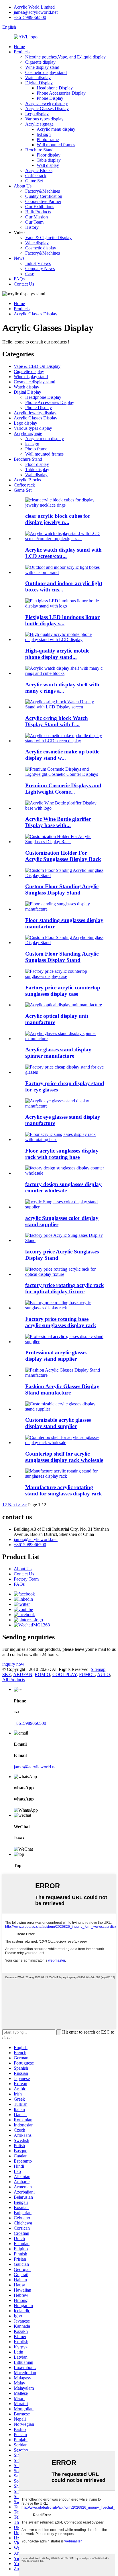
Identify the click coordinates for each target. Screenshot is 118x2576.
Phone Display (50, 98)
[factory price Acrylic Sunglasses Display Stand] (65, 1240)
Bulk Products (38, 212)
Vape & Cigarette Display (48, 238)
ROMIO (42, 1674)
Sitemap (98, 1669)
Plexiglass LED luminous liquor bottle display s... (62, 620)
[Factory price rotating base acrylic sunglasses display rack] (65, 1308)
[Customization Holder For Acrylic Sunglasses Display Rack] (65, 842)
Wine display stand (42, 67)
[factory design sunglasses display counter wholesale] (65, 1173)
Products (22, 52)
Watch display (38, 78)
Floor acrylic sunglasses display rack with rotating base (62, 1154)
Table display (49, 160)
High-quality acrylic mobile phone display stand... (57, 654)
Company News (40, 268)
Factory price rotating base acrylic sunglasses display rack (61, 1322)
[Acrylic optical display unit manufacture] (64, 1005)
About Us (23, 186)
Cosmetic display (41, 248)
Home (19, 47)
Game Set (34, 181)
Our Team (34, 222)
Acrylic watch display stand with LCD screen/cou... (63, 553)
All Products (14, 1680)
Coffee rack (36, 176)
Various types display (44, 119)
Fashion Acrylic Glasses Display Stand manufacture (62, 1389)
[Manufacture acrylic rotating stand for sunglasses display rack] (65, 1476)
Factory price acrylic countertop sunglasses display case (63, 991)
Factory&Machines (43, 191)
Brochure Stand (39, 150)
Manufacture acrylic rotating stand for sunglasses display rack (64, 1490)
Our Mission (37, 217)
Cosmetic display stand (46, 72)
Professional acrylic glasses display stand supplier (56, 1356)
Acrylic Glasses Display (47, 109)
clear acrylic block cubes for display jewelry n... (58, 519)
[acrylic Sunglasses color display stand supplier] (65, 1207)
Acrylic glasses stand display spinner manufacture (58, 1053)
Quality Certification (44, 196)
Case (30, 274)
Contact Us (24, 284)
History (32, 227)
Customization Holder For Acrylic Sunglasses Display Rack (63, 856)
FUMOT (87, 1674)
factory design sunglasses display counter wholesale (63, 1187)
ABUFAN (23, 1674)
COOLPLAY (65, 1674)
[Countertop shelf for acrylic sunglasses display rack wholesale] (65, 1443)
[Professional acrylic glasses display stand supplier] (65, 1342)
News (19, 258)
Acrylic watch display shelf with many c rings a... (62, 688)
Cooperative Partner (43, 201)
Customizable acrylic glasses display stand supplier (58, 1423)
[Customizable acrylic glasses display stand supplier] (65, 1409)
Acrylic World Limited (34, 7)
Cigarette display (40, 62)
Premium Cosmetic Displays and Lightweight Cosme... (63, 789)
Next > (14, 1505)
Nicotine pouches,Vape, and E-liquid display (65, 57)
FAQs (19, 279)
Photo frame (48, 139)
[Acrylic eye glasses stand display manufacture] (65, 1106)
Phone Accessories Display (61, 93)
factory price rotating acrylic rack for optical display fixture (65, 1288)
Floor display (49, 155)
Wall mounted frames (56, 145)
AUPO (104, 1674)
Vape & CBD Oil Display (37, 366)
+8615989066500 (30, 17)
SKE (7, 1674)
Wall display (48, 165)
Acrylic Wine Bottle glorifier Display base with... (58, 822)
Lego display (37, 114)
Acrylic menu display (56, 129)
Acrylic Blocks (39, 170)
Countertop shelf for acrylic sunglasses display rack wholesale (64, 1457)
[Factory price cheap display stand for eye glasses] (65, 1072)
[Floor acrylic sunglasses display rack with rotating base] (65, 1139)
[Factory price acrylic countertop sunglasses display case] (65, 976)
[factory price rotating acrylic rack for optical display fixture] (65, 1274)
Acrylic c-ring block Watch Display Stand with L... (57, 721)
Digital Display (39, 83)
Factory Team (26, 1579)
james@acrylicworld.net (36, 12)
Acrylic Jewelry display (47, 103)
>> (24, 1505)
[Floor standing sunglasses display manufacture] (65, 909)
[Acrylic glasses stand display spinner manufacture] (65, 1039)
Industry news (38, 263)
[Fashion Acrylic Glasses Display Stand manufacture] (65, 1375)
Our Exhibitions (40, 207)
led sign (44, 134)
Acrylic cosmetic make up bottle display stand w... (62, 755)
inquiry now (13, 1664)
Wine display (37, 243)
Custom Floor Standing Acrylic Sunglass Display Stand (62, 889)
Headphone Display (55, 88)
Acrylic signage (39, 124)
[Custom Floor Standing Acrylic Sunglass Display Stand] (65, 875)
